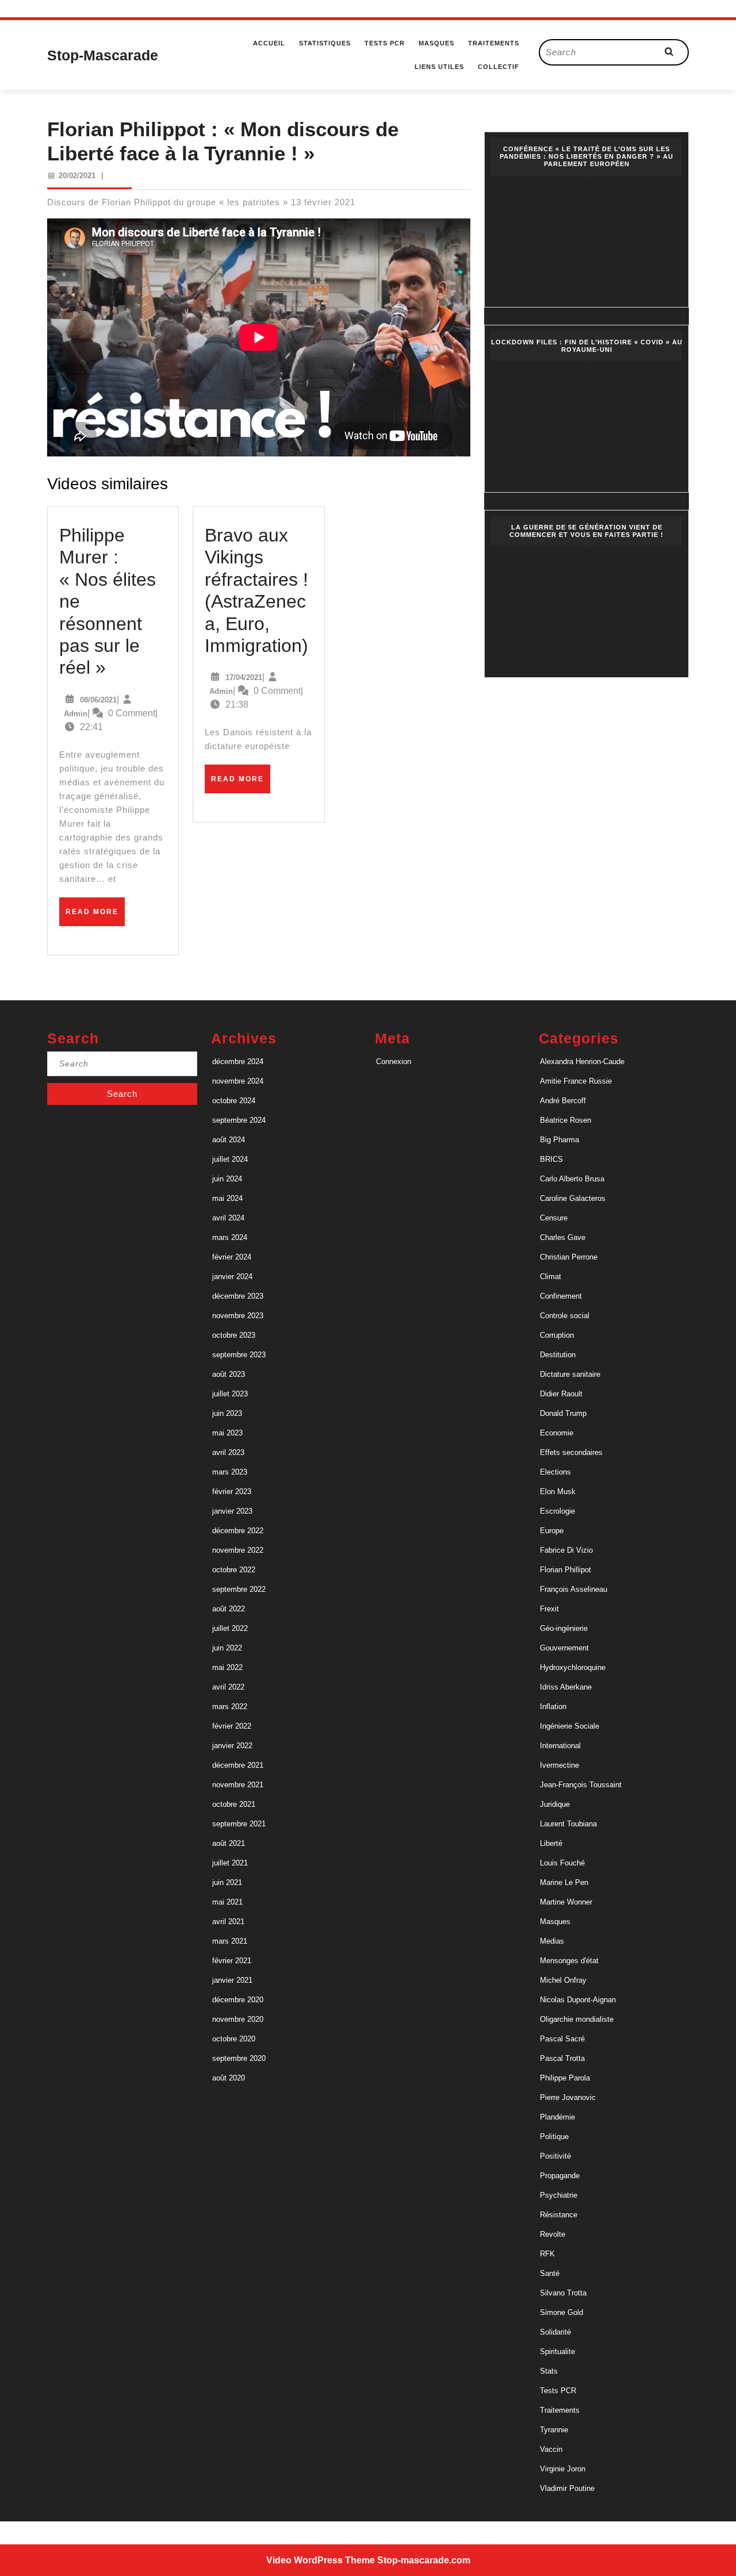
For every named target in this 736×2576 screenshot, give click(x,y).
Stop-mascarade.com (424, 2560)
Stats (549, 2371)
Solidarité (555, 2332)
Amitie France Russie (576, 1081)
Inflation (553, 1707)
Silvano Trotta (563, 2293)
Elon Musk (558, 1492)
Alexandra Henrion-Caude (582, 1062)
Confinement (561, 1296)
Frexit (549, 1609)
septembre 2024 (239, 1120)
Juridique (555, 1804)
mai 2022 (227, 1667)
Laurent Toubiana (568, 1824)
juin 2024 (227, 1179)
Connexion (394, 1062)
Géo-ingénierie (564, 1628)
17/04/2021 (244, 677)
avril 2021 (228, 1922)
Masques (436, 43)
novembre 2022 (238, 1550)
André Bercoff (563, 1101)
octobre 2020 (234, 2039)
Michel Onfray (563, 1980)
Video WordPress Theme (321, 2560)
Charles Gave (563, 1237)
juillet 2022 (230, 1628)
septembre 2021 (239, 1824)
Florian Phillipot (566, 1570)
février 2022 (232, 1726)
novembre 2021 (238, 1785)
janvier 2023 (232, 1511)
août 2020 (229, 2078)
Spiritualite (557, 2352)
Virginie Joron (563, 2469)
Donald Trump (563, 1413)
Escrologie (557, 1511)
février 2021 (232, 1961)
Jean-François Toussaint (581, 1785)
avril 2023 (228, 1452)
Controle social (565, 1316)
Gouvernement (564, 1648)
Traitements (494, 43)
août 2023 (229, 1374)
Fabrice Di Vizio (566, 1550)
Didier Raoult (561, 1394)
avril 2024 (228, 1218)
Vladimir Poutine (567, 2488)
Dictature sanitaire (570, 1374)
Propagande (560, 2176)
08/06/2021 (98, 700)
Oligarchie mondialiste (577, 2019)
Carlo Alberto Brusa (572, 1179)
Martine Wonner (566, 1902)
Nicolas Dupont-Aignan (578, 2000)
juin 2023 (227, 1413)
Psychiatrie (559, 2195)
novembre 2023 (238, 1316)
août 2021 (229, 1843)
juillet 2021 (230, 1863)
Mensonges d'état (569, 1961)
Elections (555, 1472)
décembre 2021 (238, 1765)
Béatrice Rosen (566, 1120)
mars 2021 (230, 1941)
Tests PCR (385, 43)
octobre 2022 (234, 1570)
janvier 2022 (232, 1746)
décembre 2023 (238, 1296)
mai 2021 (227, 1902)
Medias (552, 1941)
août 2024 (229, 1140)
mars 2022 (230, 1707)
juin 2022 (227, 1648)
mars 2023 (230, 1472)
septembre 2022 (239, 1589)
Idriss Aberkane (566, 1687)
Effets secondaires (571, 1452)
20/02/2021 (77, 176)
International (560, 1746)
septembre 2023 (239, 1355)
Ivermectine (559, 1765)
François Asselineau (574, 1589)
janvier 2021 (232, 1980)
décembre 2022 (238, 1531)
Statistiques (325, 43)
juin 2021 (227, 1882)
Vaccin (551, 2449)
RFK (547, 2254)
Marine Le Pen (564, 1882)
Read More (95, 916)
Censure (554, 1218)
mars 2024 (230, 1237)
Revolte (553, 2234)
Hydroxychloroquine (573, 1667)
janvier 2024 (232, 1277)
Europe (552, 1531)
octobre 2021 (234, 1804)
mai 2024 (227, 1198)
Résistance (559, 2215)
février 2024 (232, 1257)
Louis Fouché (562, 1863)
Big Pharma (559, 1140)
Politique (554, 2137)
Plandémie (557, 2117)
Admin (76, 714)
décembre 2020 (238, 2000)
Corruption (557, 1335)
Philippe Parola (565, 2078)
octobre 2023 (234, 1335)
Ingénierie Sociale (570, 1726)
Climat (551, 1277)
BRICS (551, 1159)
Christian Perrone (569, 1257)
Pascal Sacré (562, 2039)
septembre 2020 (239, 2058)
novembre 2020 (238, 2019)
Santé (550, 2273)
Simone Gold (561, 2312)
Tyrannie (554, 2430)
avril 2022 (228, 1687)
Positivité (555, 2156)
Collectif (499, 67)
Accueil (269, 43)
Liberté (551, 1843)
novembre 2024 (238, 1081)
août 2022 (229, 1609)
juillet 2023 (230, 1394)
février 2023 (232, 1492)
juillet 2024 (230, 1159)
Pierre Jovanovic (568, 2097)
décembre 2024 (238, 1062)
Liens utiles (439, 67)
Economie (557, 1433)
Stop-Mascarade (103, 55)
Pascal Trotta (562, 2058)
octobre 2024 (234, 1101)
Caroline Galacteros (573, 1198)
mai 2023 (227, 1433)
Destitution (558, 1355)
